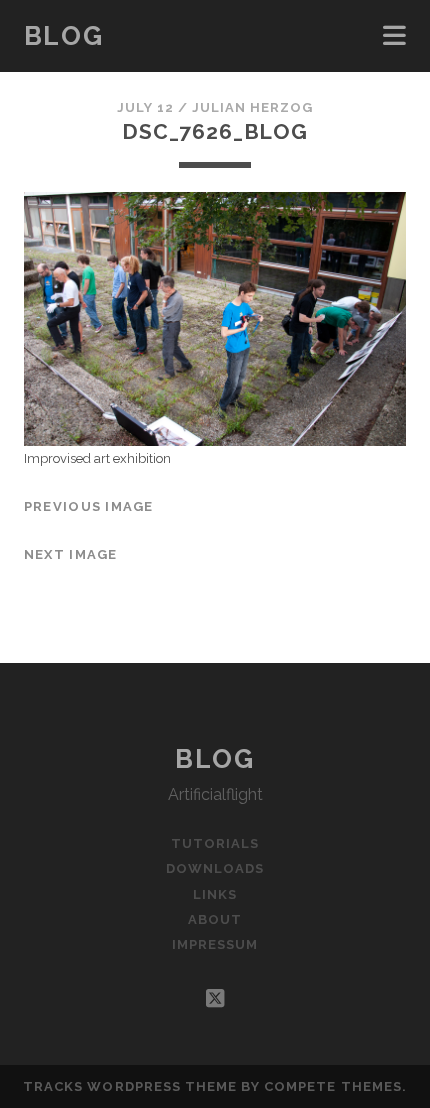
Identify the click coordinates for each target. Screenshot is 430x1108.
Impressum (215, 944)
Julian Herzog (253, 107)
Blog (63, 36)
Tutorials (215, 843)
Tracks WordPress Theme (130, 1086)
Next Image (71, 554)
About (215, 919)
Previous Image (89, 506)
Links (215, 894)
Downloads (215, 868)
